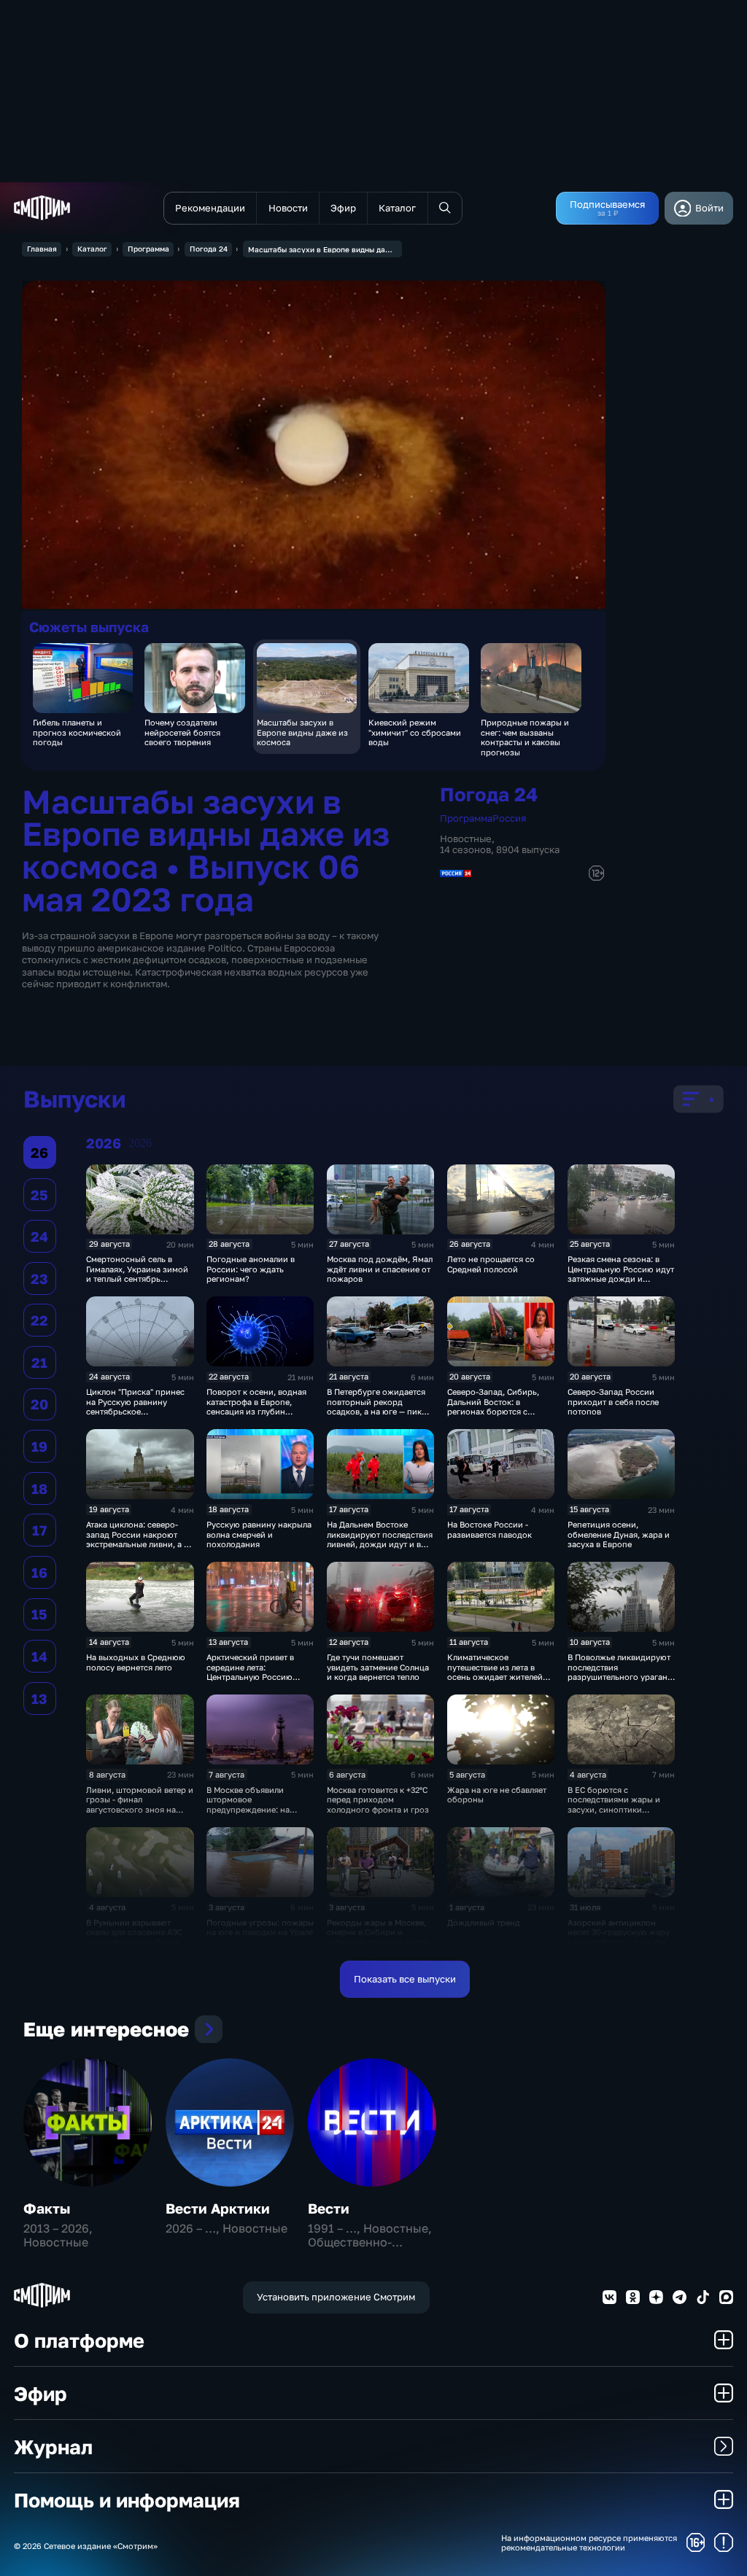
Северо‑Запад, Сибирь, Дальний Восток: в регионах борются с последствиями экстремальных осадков (495, 1411)
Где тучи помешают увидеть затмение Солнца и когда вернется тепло (378, 1667)
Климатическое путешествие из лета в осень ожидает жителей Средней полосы (495, 1672)
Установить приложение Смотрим (336, 2297)
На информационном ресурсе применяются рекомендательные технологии (589, 2542)
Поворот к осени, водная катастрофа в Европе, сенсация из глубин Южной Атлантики (256, 1406)
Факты (47, 2208)
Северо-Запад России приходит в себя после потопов (613, 1401)
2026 (140, 1143)
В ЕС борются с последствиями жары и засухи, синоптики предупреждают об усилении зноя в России (616, 1809)
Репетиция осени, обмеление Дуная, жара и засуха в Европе (619, 1534)
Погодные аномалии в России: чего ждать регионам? (251, 1269)
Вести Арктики (218, 2208)
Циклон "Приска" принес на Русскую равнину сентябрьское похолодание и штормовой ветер (135, 1411)
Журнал (53, 2447)
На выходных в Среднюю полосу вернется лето (136, 1662)
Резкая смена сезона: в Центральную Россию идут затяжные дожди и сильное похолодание (621, 1273)
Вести (329, 2208)
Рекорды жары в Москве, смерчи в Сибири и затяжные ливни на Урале (378, 1932)
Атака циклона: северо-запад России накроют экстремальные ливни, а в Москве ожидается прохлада (137, 1544)
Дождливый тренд (484, 1922)
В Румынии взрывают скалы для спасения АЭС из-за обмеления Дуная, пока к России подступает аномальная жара (138, 1942)
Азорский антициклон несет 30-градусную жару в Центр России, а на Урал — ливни (619, 1937)
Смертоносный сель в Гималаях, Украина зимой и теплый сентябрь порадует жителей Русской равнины (137, 1279)
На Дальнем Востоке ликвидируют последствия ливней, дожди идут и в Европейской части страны (380, 1544)
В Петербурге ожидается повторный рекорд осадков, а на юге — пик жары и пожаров (376, 1406)
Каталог (92, 249)
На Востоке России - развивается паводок (489, 1529)
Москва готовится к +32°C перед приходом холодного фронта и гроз (378, 1799)
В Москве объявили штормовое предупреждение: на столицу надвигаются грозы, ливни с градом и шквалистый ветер (255, 1814)
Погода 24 (209, 249)
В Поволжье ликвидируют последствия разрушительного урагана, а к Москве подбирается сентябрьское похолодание (621, 1681)
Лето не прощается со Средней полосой (491, 1264)
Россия (509, 818)
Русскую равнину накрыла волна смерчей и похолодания (259, 1534)
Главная (42, 249)
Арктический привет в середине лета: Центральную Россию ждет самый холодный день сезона (251, 1677)
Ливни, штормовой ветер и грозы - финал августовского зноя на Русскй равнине (140, 1804)
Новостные (466, 838)
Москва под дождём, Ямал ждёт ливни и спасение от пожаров (380, 1269)
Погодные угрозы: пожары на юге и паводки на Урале (260, 1927)
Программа (148, 249)
